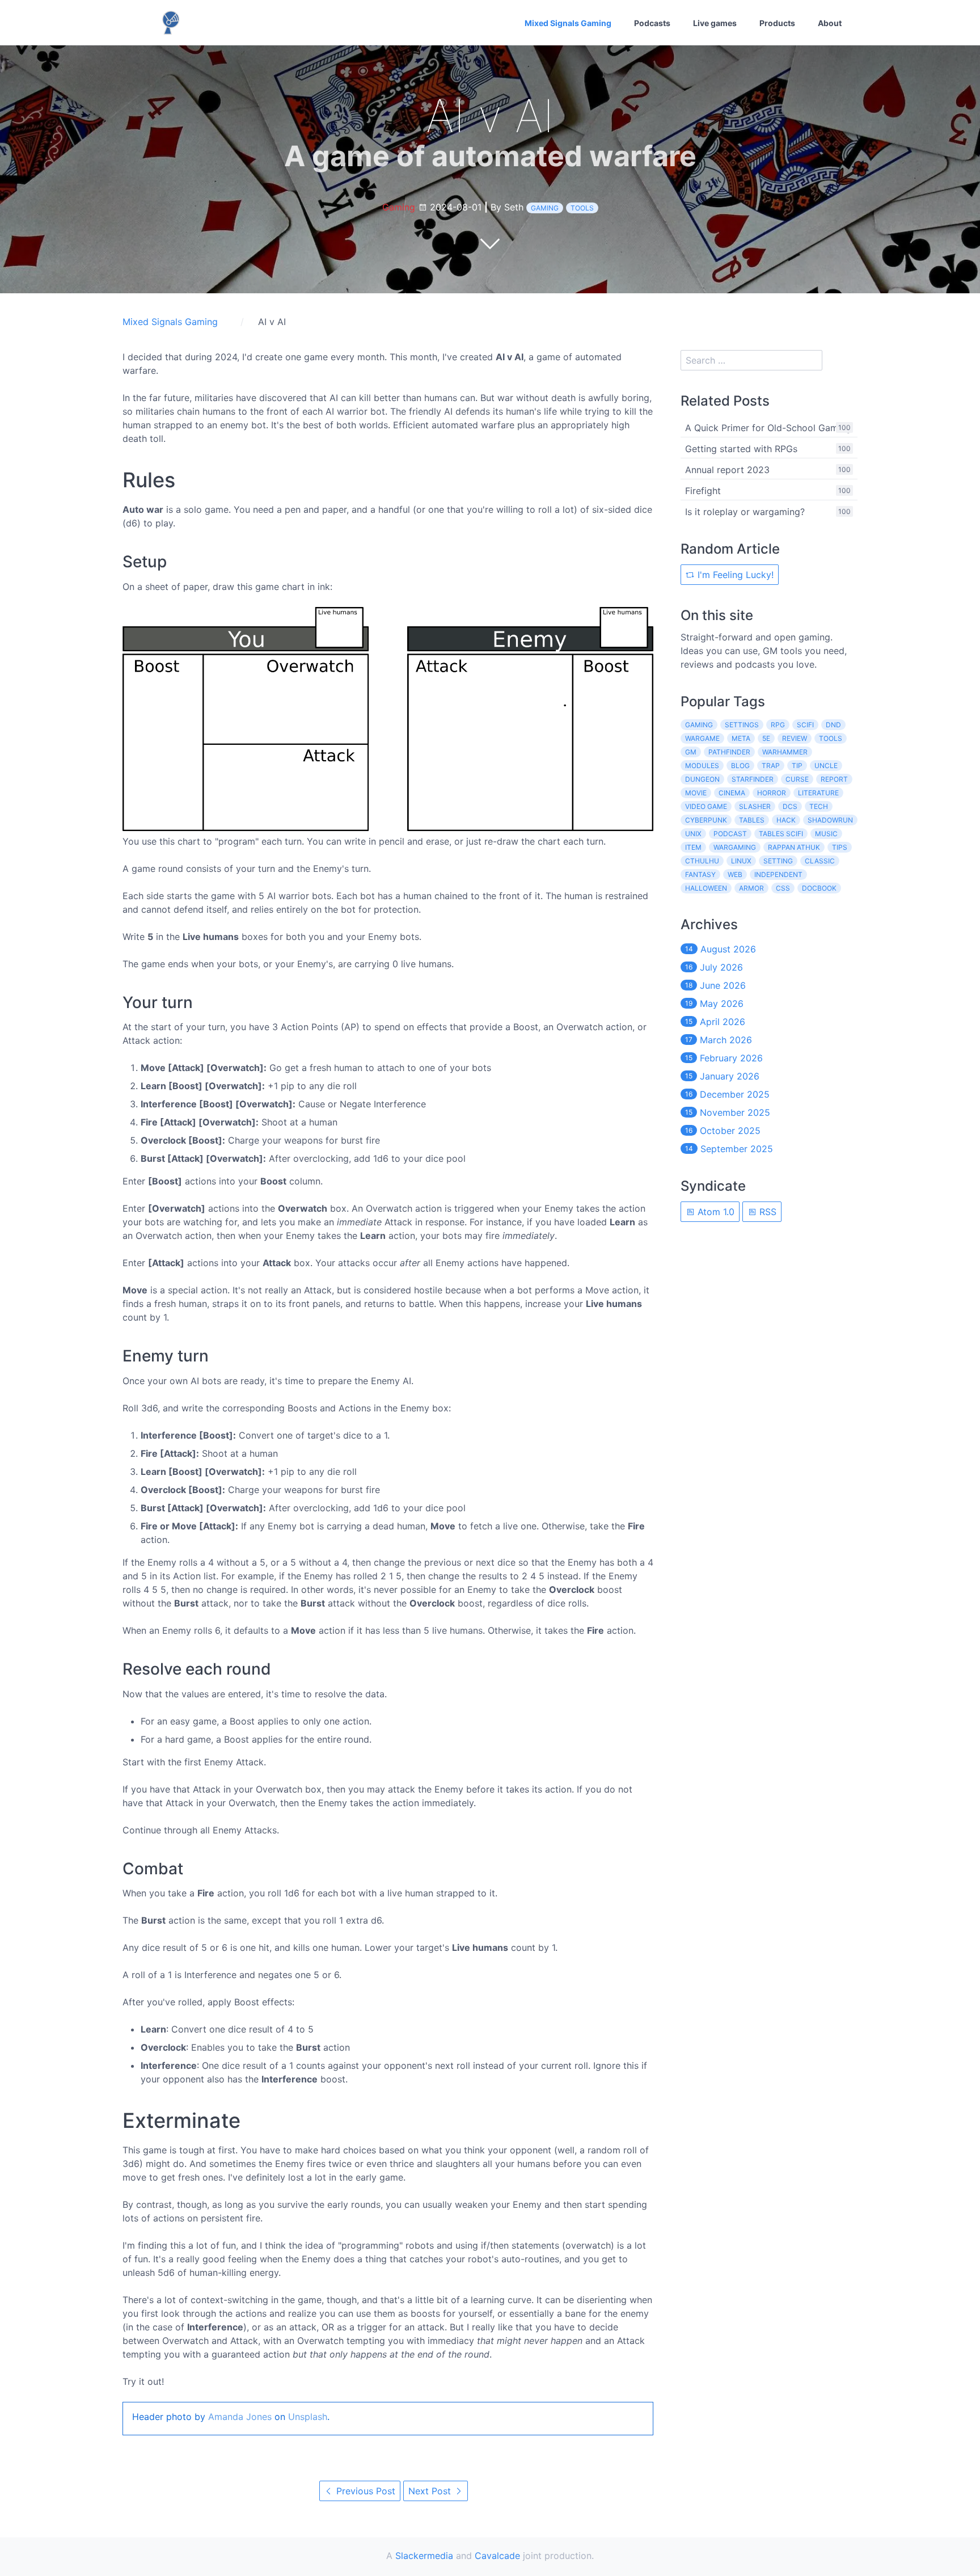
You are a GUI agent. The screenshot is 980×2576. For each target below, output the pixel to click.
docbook (819, 888)
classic (820, 861)
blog (740, 766)
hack (786, 820)
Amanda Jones (240, 2417)
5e (766, 738)
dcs (790, 806)
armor (751, 888)
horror (772, 793)
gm (691, 752)
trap (771, 766)
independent (778, 874)
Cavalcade (497, 2556)
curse (797, 779)
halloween (706, 888)
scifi (805, 725)
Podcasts (652, 23)
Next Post (431, 2491)
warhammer (785, 752)
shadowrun (830, 820)
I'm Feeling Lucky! (734, 575)
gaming (545, 208)
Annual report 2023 (727, 470)
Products (777, 23)
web (735, 874)
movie (696, 793)
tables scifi (781, 834)
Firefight (703, 491)
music (826, 834)
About (830, 23)
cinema (732, 793)
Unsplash (308, 2417)
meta (741, 738)
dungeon (702, 779)
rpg (778, 725)
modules (702, 766)
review (795, 738)
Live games (715, 23)
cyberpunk (706, 820)
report (834, 779)
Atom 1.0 (715, 1212)
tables (752, 820)
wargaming (735, 847)
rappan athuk (794, 847)
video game (706, 806)
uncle (826, 766)
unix (693, 834)
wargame (702, 738)
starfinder (753, 779)
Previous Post (364, 2491)
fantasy (700, 874)
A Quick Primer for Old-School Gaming (768, 428)
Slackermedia (424, 2556)
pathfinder (729, 752)
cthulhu (702, 861)
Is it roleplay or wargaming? (745, 512)
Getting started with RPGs (741, 449)
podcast (730, 834)
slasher (755, 806)
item (693, 847)
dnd (833, 725)
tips (840, 847)
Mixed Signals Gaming (568, 23)
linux (741, 861)
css (783, 888)
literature (818, 793)
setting (778, 861)
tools (582, 208)
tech (819, 806)
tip (797, 766)
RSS (766, 1212)
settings (742, 725)
